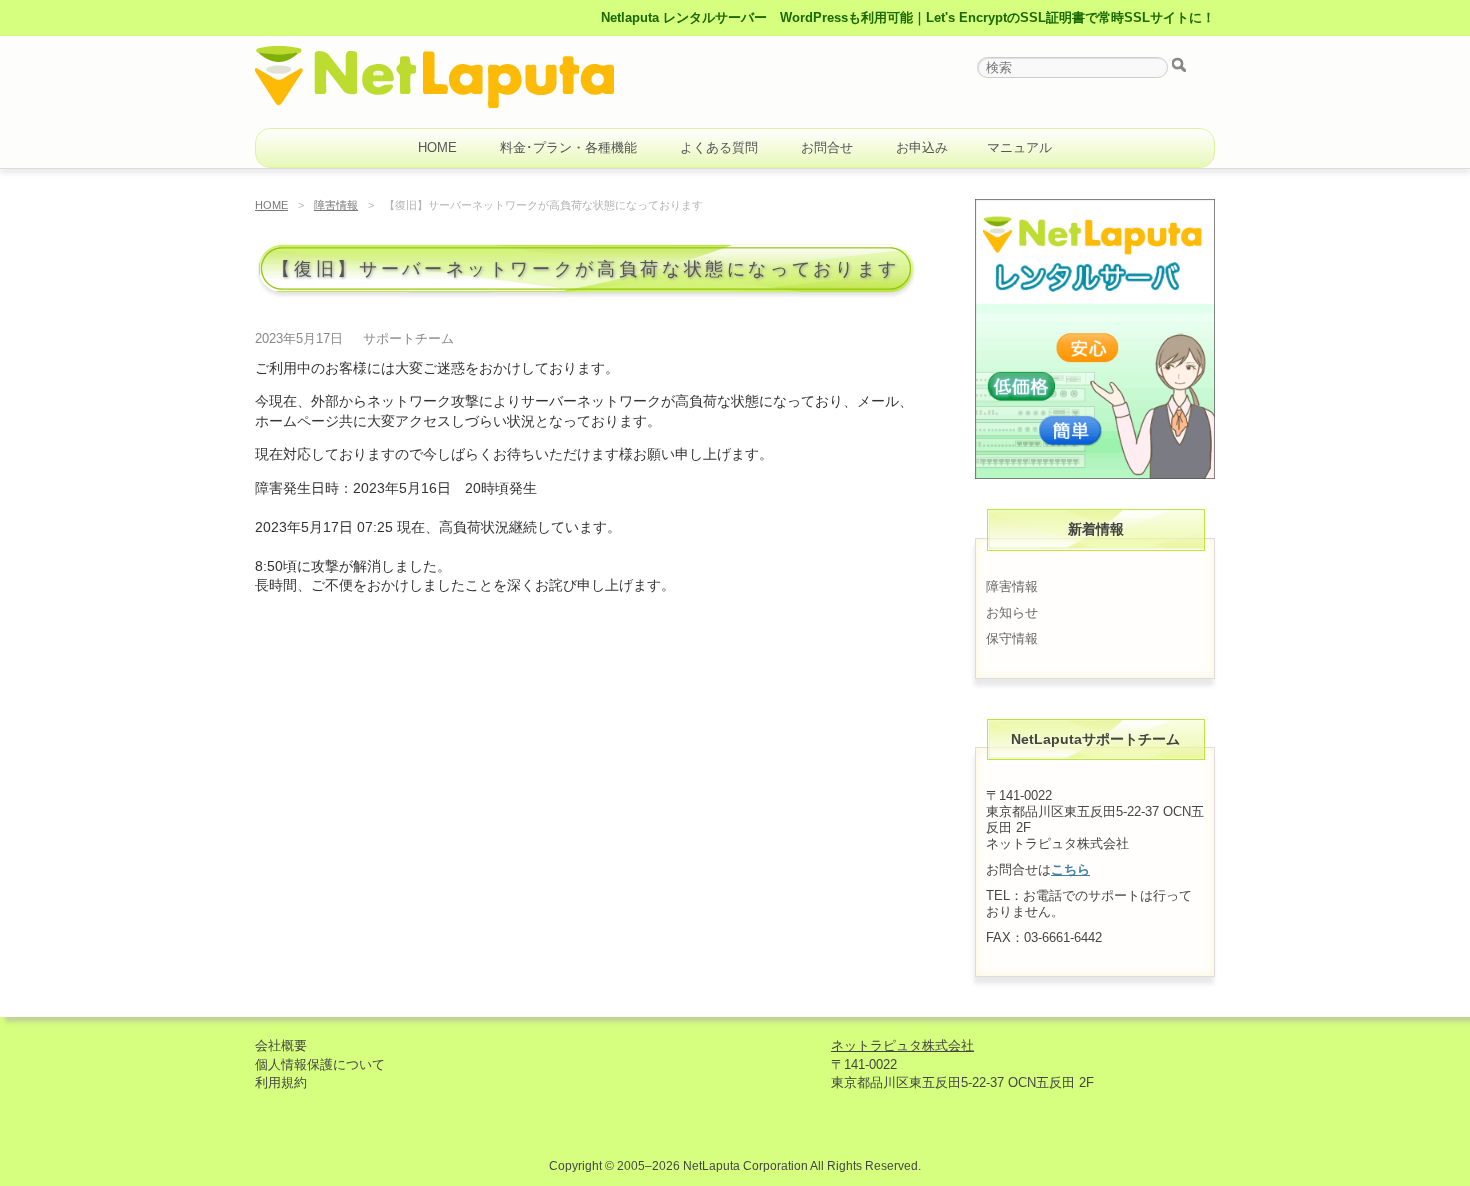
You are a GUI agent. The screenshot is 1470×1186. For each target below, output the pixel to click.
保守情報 (1012, 638)
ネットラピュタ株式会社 (902, 1045)
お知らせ (1012, 612)
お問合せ (827, 147)
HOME (437, 147)
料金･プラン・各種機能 (568, 147)
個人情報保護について (320, 1064)
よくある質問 (719, 147)
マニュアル (1019, 147)
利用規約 (281, 1082)
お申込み (922, 147)
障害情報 (336, 205)
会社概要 (281, 1045)
